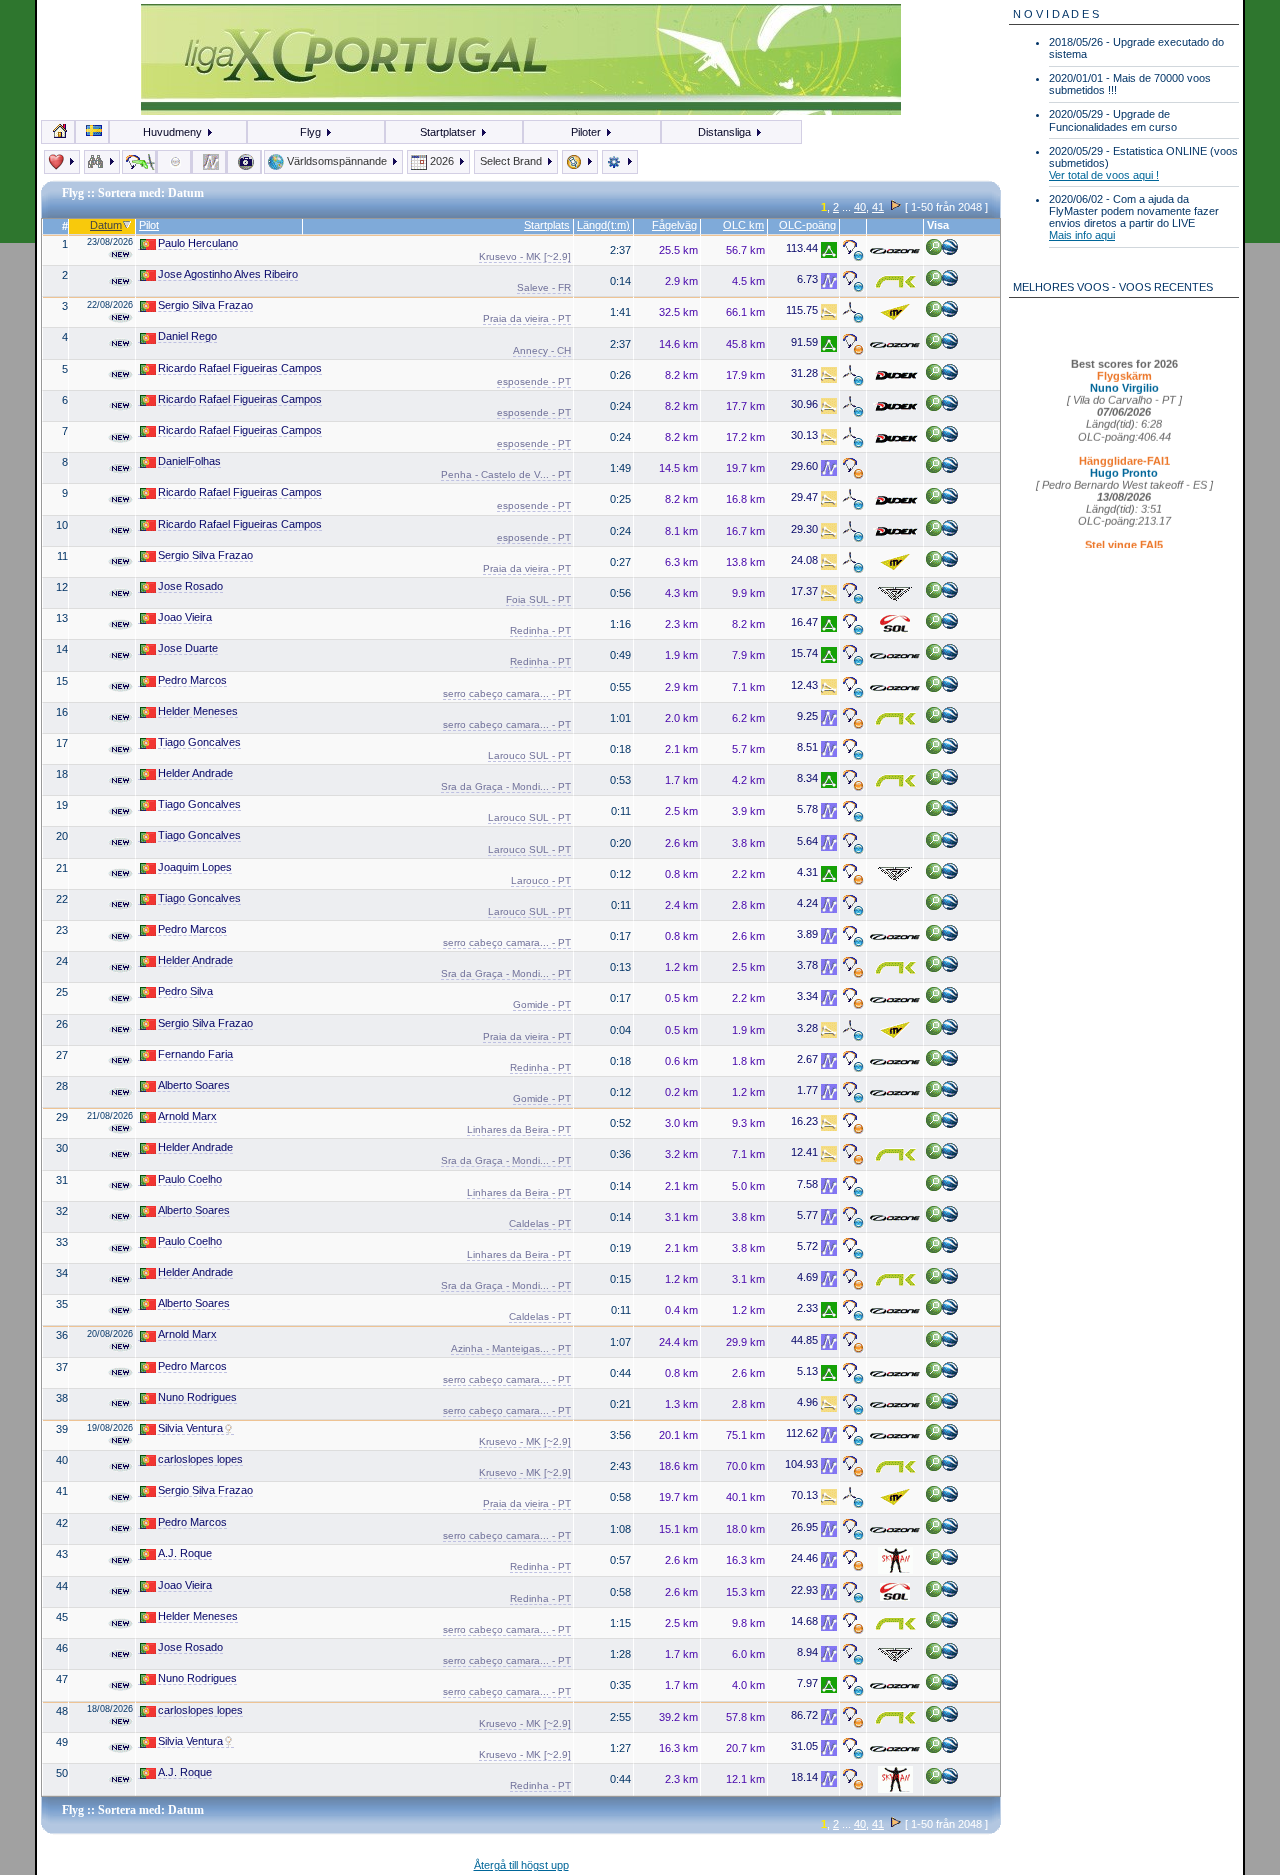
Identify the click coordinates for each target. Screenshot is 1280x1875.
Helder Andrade (195, 773)
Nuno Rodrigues (197, 1397)
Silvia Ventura (190, 1428)
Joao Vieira (185, 617)
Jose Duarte (188, 648)
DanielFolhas (189, 461)
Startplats (547, 225)
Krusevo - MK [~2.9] (525, 256)
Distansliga (726, 132)
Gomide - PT (542, 1004)
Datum (106, 225)
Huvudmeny (174, 132)
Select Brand (512, 161)
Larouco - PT (541, 880)
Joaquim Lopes (195, 867)
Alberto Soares (194, 1085)
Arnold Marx (187, 1116)
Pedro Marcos (192, 680)
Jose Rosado (190, 586)
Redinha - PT (540, 630)
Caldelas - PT (540, 1223)
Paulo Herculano (198, 243)
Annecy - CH (542, 350)
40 (860, 207)
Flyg (312, 132)
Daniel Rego (187, 336)
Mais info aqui (1082, 235)
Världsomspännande (337, 161)
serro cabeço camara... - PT (507, 693)
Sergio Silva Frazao (205, 305)
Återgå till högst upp (521, 1865)
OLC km (743, 225)
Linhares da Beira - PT (519, 1129)
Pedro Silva (185, 991)
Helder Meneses (198, 711)
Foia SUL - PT (538, 599)
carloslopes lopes (200, 1459)
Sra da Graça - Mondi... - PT (506, 786)
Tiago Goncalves (199, 742)
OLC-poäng (807, 225)
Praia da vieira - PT (527, 318)
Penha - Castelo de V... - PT (506, 474)
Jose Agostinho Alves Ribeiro (228, 274)
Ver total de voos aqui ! (1104, 175)
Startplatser (449, 132)
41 (878, 207)
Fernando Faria (195, 1054)
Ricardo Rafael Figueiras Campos (240, 368)
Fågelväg (674, 225)
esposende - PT (534, 381)
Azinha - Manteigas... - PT (511, 1348)
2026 (442, 161)
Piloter (587, 132)
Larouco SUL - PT (529, 755)
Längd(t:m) (603, 225)
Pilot (149, 225)
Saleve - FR (544, 287)
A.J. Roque (185, 1553)
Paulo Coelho (190, 1179)
